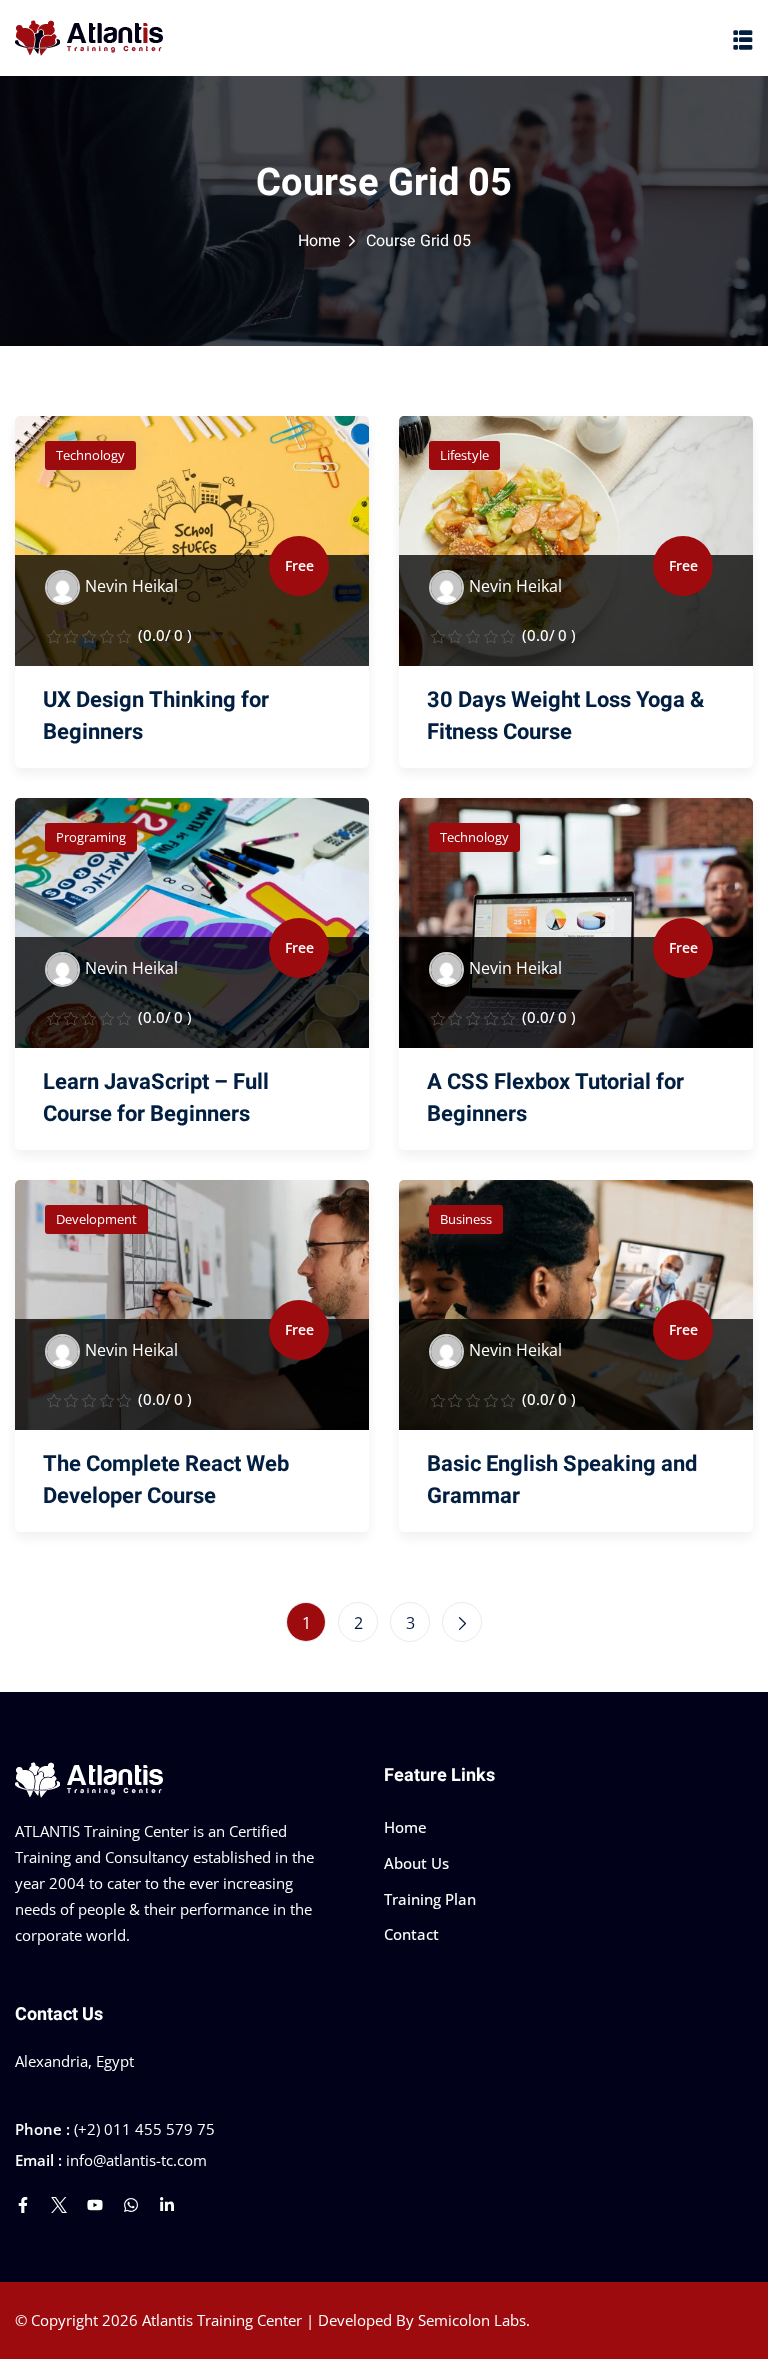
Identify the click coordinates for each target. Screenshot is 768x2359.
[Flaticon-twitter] (59, 2205)
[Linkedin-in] (167, 2205)
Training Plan (430, 1899)
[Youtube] (95, 2205)
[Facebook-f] (23, 2205)
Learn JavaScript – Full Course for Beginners (156, 1098)
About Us (416, 1863)
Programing (91, 837)
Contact (411, 1934)
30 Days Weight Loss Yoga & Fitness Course (565, 716)
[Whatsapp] (131, 2205)
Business (466, 1219)
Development (96, 1219)
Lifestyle (464, 455)
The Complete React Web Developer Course (166, 1480)
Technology (90, 455)
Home (319, 241)
